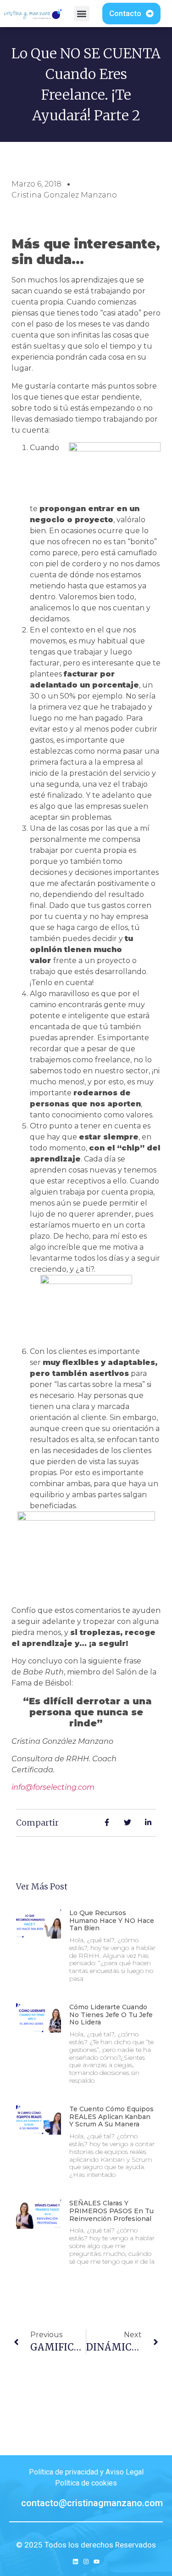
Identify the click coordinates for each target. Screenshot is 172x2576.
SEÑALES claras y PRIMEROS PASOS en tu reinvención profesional (111, 2211)
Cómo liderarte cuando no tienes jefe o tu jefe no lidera (111, 2015)
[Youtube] (97, 2562)
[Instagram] (86, 2562)
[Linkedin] (75, 2562)
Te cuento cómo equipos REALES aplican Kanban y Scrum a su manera (111, 2117)
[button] (82, 14)
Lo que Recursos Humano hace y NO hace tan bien (112, 1921)
